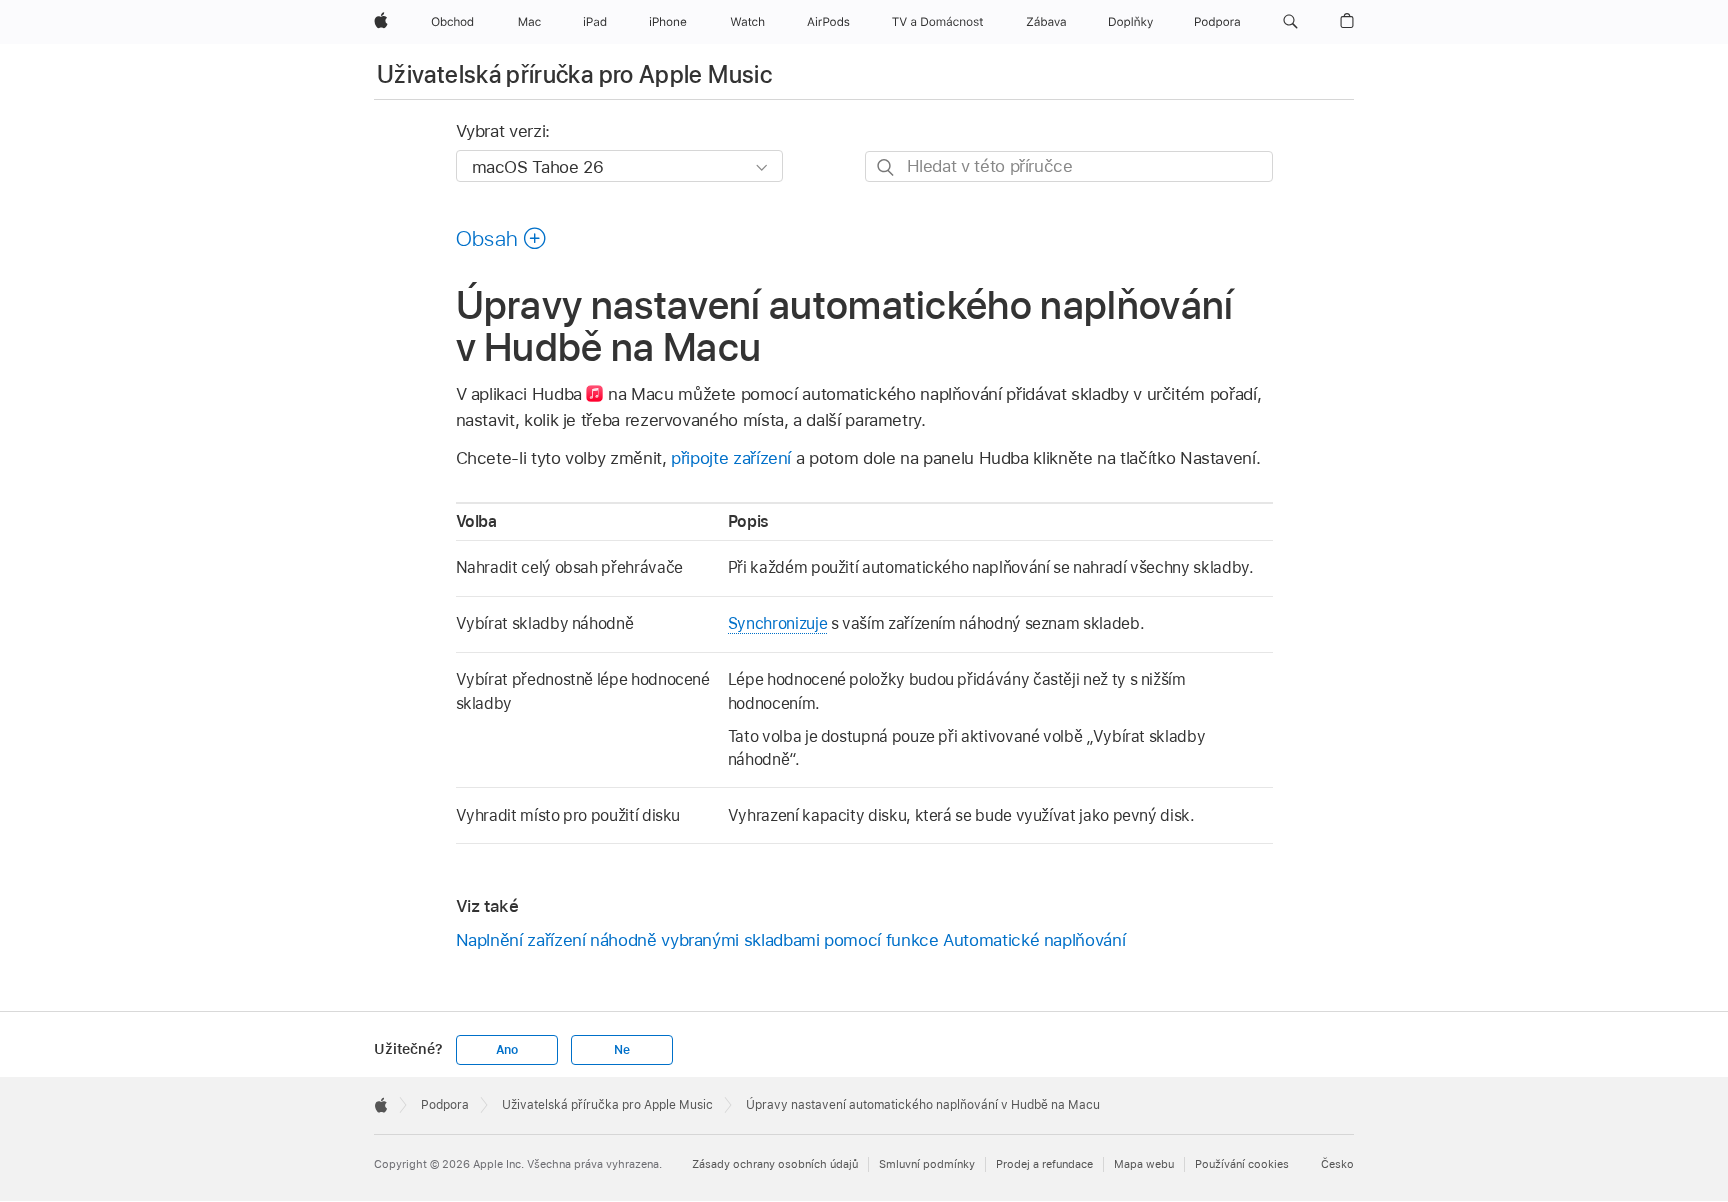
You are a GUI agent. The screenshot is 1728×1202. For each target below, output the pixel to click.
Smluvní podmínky (927, 1164)
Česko (1337, 1164)
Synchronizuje (777, 623)
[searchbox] (1069, 166)
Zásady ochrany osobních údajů (775, 1164)
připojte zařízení (731, 458)
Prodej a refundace (1044, 1164)
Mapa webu (1144, 1164)
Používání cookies (1242, 1164)
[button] (1290, 22)
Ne (622, 1050)
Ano (507, 1050)
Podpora (445, 1105)
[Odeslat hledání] (886, 167)
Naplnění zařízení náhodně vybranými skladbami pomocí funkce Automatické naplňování (791, 940)
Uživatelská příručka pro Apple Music (574, 74)
